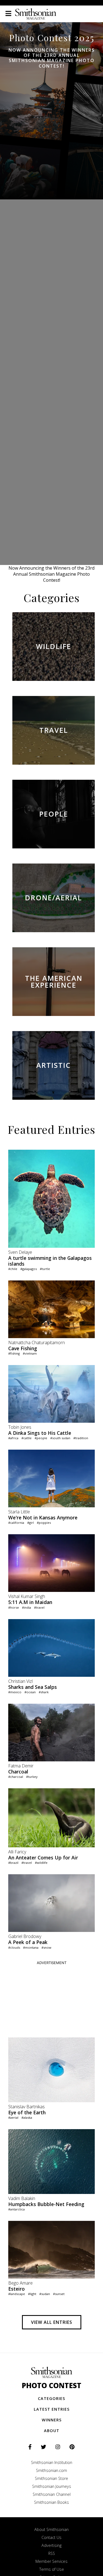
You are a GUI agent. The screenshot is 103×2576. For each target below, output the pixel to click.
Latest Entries (52, 2409)
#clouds (14, 1947)
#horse (14, 1607)
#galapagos (29, 1269)
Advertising (51, 2545)
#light (32, 2294)
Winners (52, 2420)
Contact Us (51, 2537)
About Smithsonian (51, 2529)
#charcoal (16, 1777)
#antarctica (16, 2209)
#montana (31, 1947)
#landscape (17, 2294)
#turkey (32, 1777)
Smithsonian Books (51, 2502)
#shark (44, 1692)
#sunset (59, 2294)
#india (27, 1607)
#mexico (15, 1692)
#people (41, 1438)
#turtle (45, 1269)
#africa (13, 1438)
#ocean (30, 1692)
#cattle (27, 1438)
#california (16, 1523)
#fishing (14, 1353)
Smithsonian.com (51, 2470)
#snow (46, 1947)
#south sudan (60, 1438)
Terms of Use (52, 2569)
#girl (30, 1523)
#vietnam (30, 1353)
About (52, 2431)
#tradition (81, 1438)
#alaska (27, 2117)
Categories (51, 2398)
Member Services (51, 2561)
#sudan (45, 2294)
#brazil (13, 1863)
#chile (13, 1269)
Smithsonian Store (51, 2478)
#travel (39, 1607)
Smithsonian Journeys (52, 2486)
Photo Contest (51, 2386)
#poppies (44, 1523)
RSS (52, 2553)
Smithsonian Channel (52, 2494)
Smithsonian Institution (52, 2462)
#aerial (13, 2117)
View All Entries (52, 2322)
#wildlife (41, 1863)
